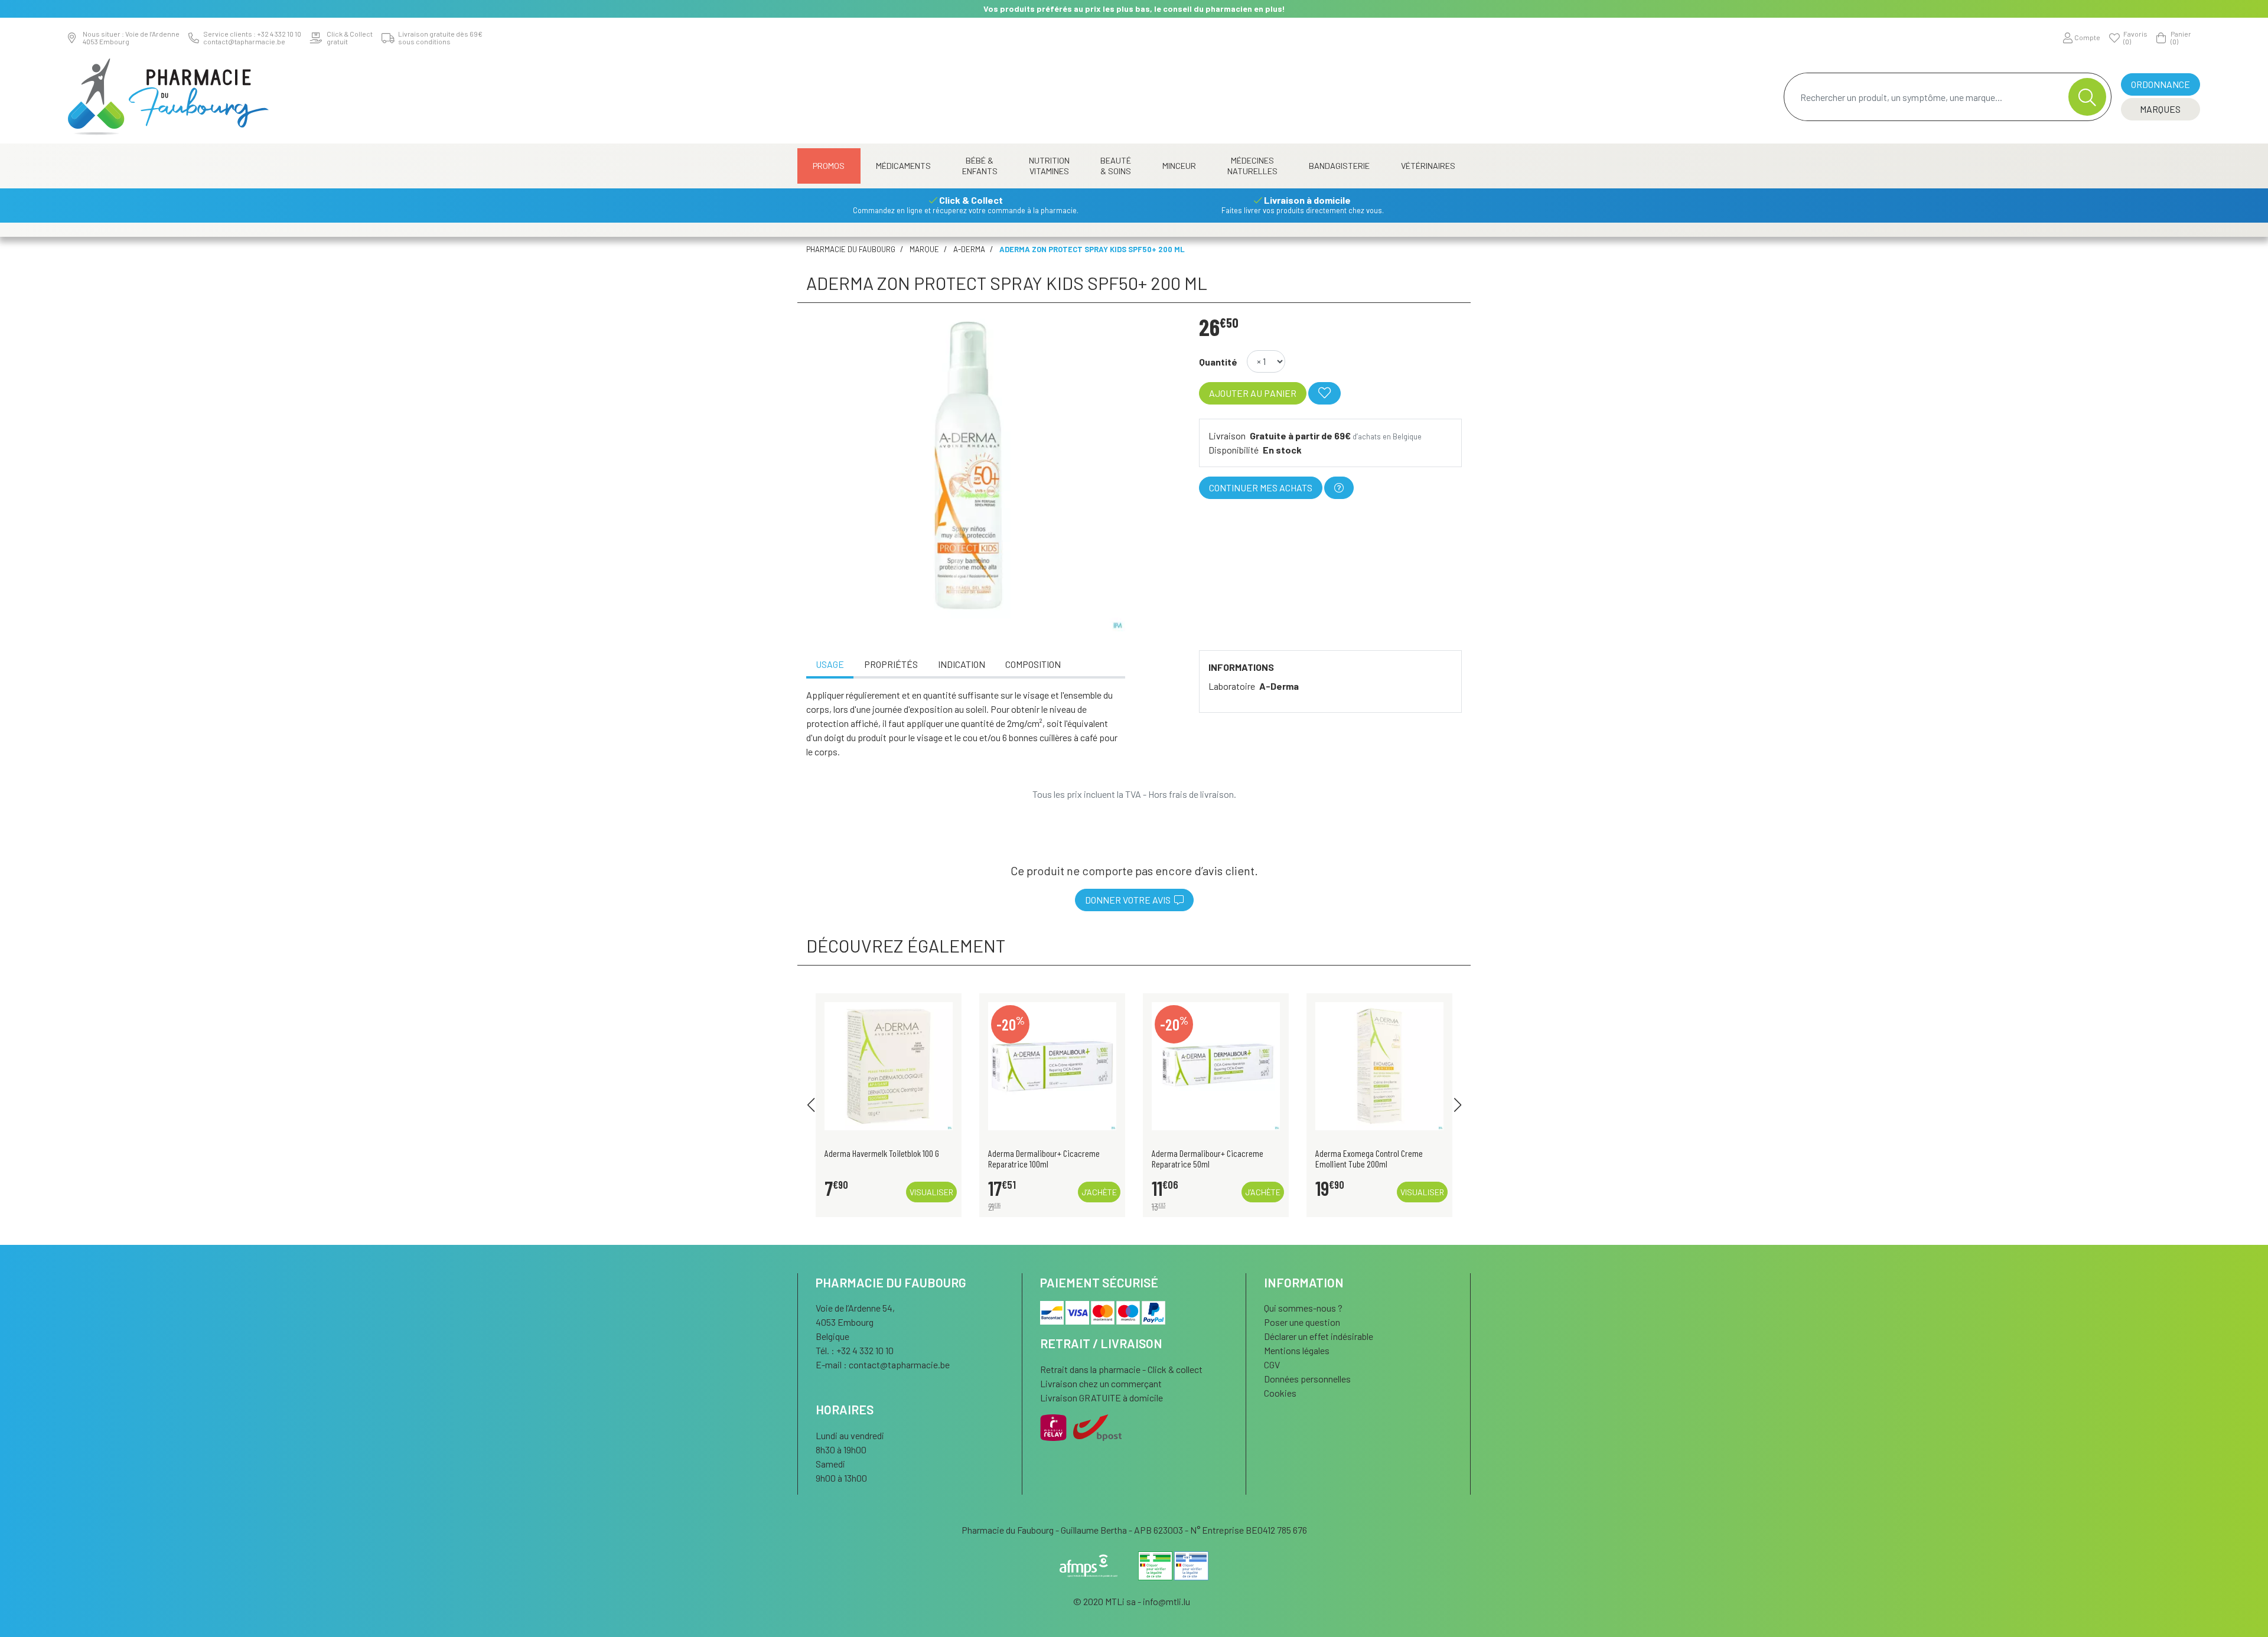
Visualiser (931, 1192)
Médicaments (903, 166)
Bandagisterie (1339, 166)
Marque (924, 249)
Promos (829, 166)
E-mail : (883, 1364)
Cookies (1280, 1393)
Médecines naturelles (1252, 166)
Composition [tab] (1033, 664)
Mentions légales (1297, 1350)
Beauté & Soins (1116, 166)
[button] (811, 1105)
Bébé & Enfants (980, 166)
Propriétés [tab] (891, 664)
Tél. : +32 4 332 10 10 (855, 1350)
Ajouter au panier (1253, 393)
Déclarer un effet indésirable (1319, 1336)
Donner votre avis (1130, 900)
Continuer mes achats (1261, 487)
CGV (1272, 1364)
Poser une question (1302, 1322)
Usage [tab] (830, 664)
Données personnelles (1307, 1379)
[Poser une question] (1339, 488)
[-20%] (1052, 1064)
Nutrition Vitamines (1049, 166)
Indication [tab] (962, 664)
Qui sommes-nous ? (1303, 1308)
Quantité (1218, 362)
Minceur (1179, 166)
